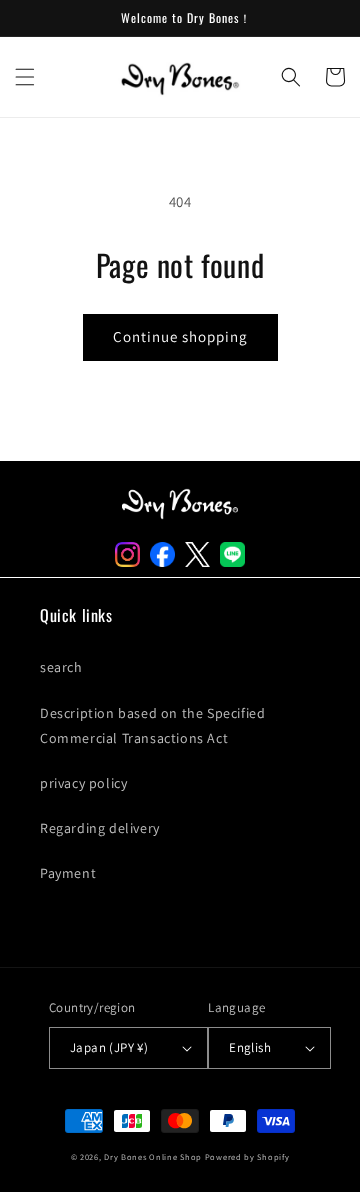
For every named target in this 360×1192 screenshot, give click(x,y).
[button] (25, 77)
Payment (68, 873)
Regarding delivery (100, 828)
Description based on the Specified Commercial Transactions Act (152, 725)
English (250, 1047)
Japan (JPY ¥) (109, 1047)
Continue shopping (180, 336)
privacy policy (83, 783)
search (61, 667)
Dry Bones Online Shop (153, 1156)
